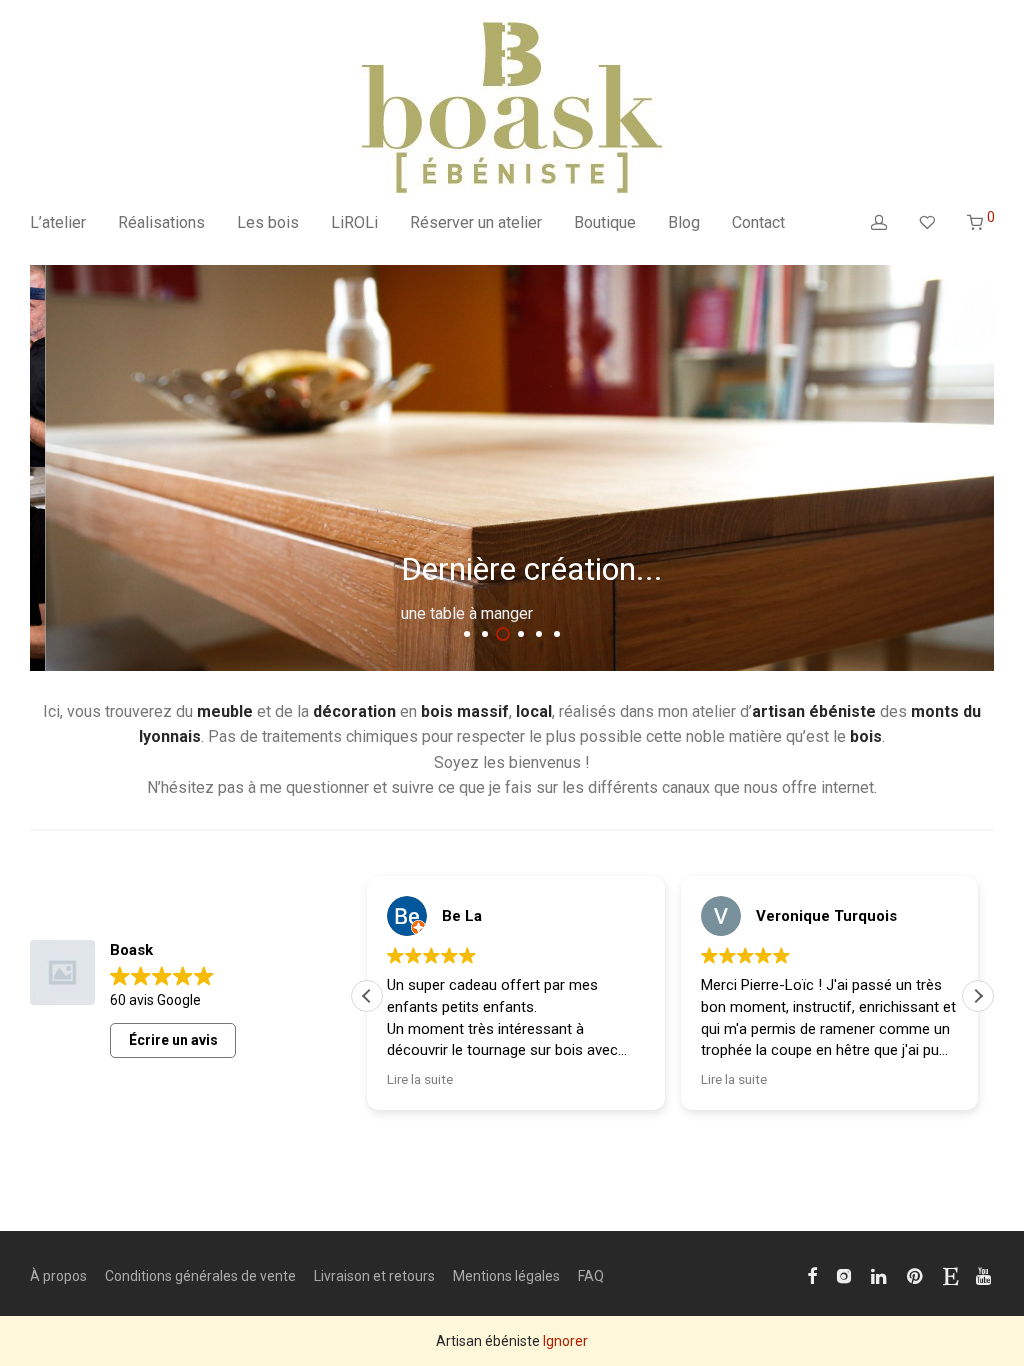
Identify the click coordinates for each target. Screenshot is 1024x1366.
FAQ (591, 1276)
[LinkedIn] (880, 1275)
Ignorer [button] (565, 1341)
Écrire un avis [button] (173, 1040)
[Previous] (41, 467)
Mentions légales (506, 1276)
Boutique (605, 222)
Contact (758, 222)
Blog (684, 222)
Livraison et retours (374, 1276)
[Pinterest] (916, 1275)
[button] (978, 996)
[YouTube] (985, 1275)
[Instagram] (844, 1275)
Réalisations (161, 222)
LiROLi (354, 222)
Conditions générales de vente (200, 1276)
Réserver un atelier (476, 222)
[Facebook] (812, 1275)
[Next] (983, 467)
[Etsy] (950, 1275)
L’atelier (58, 222)
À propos (58, 1276)
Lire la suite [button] (420, 1079)
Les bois (268, 222)
